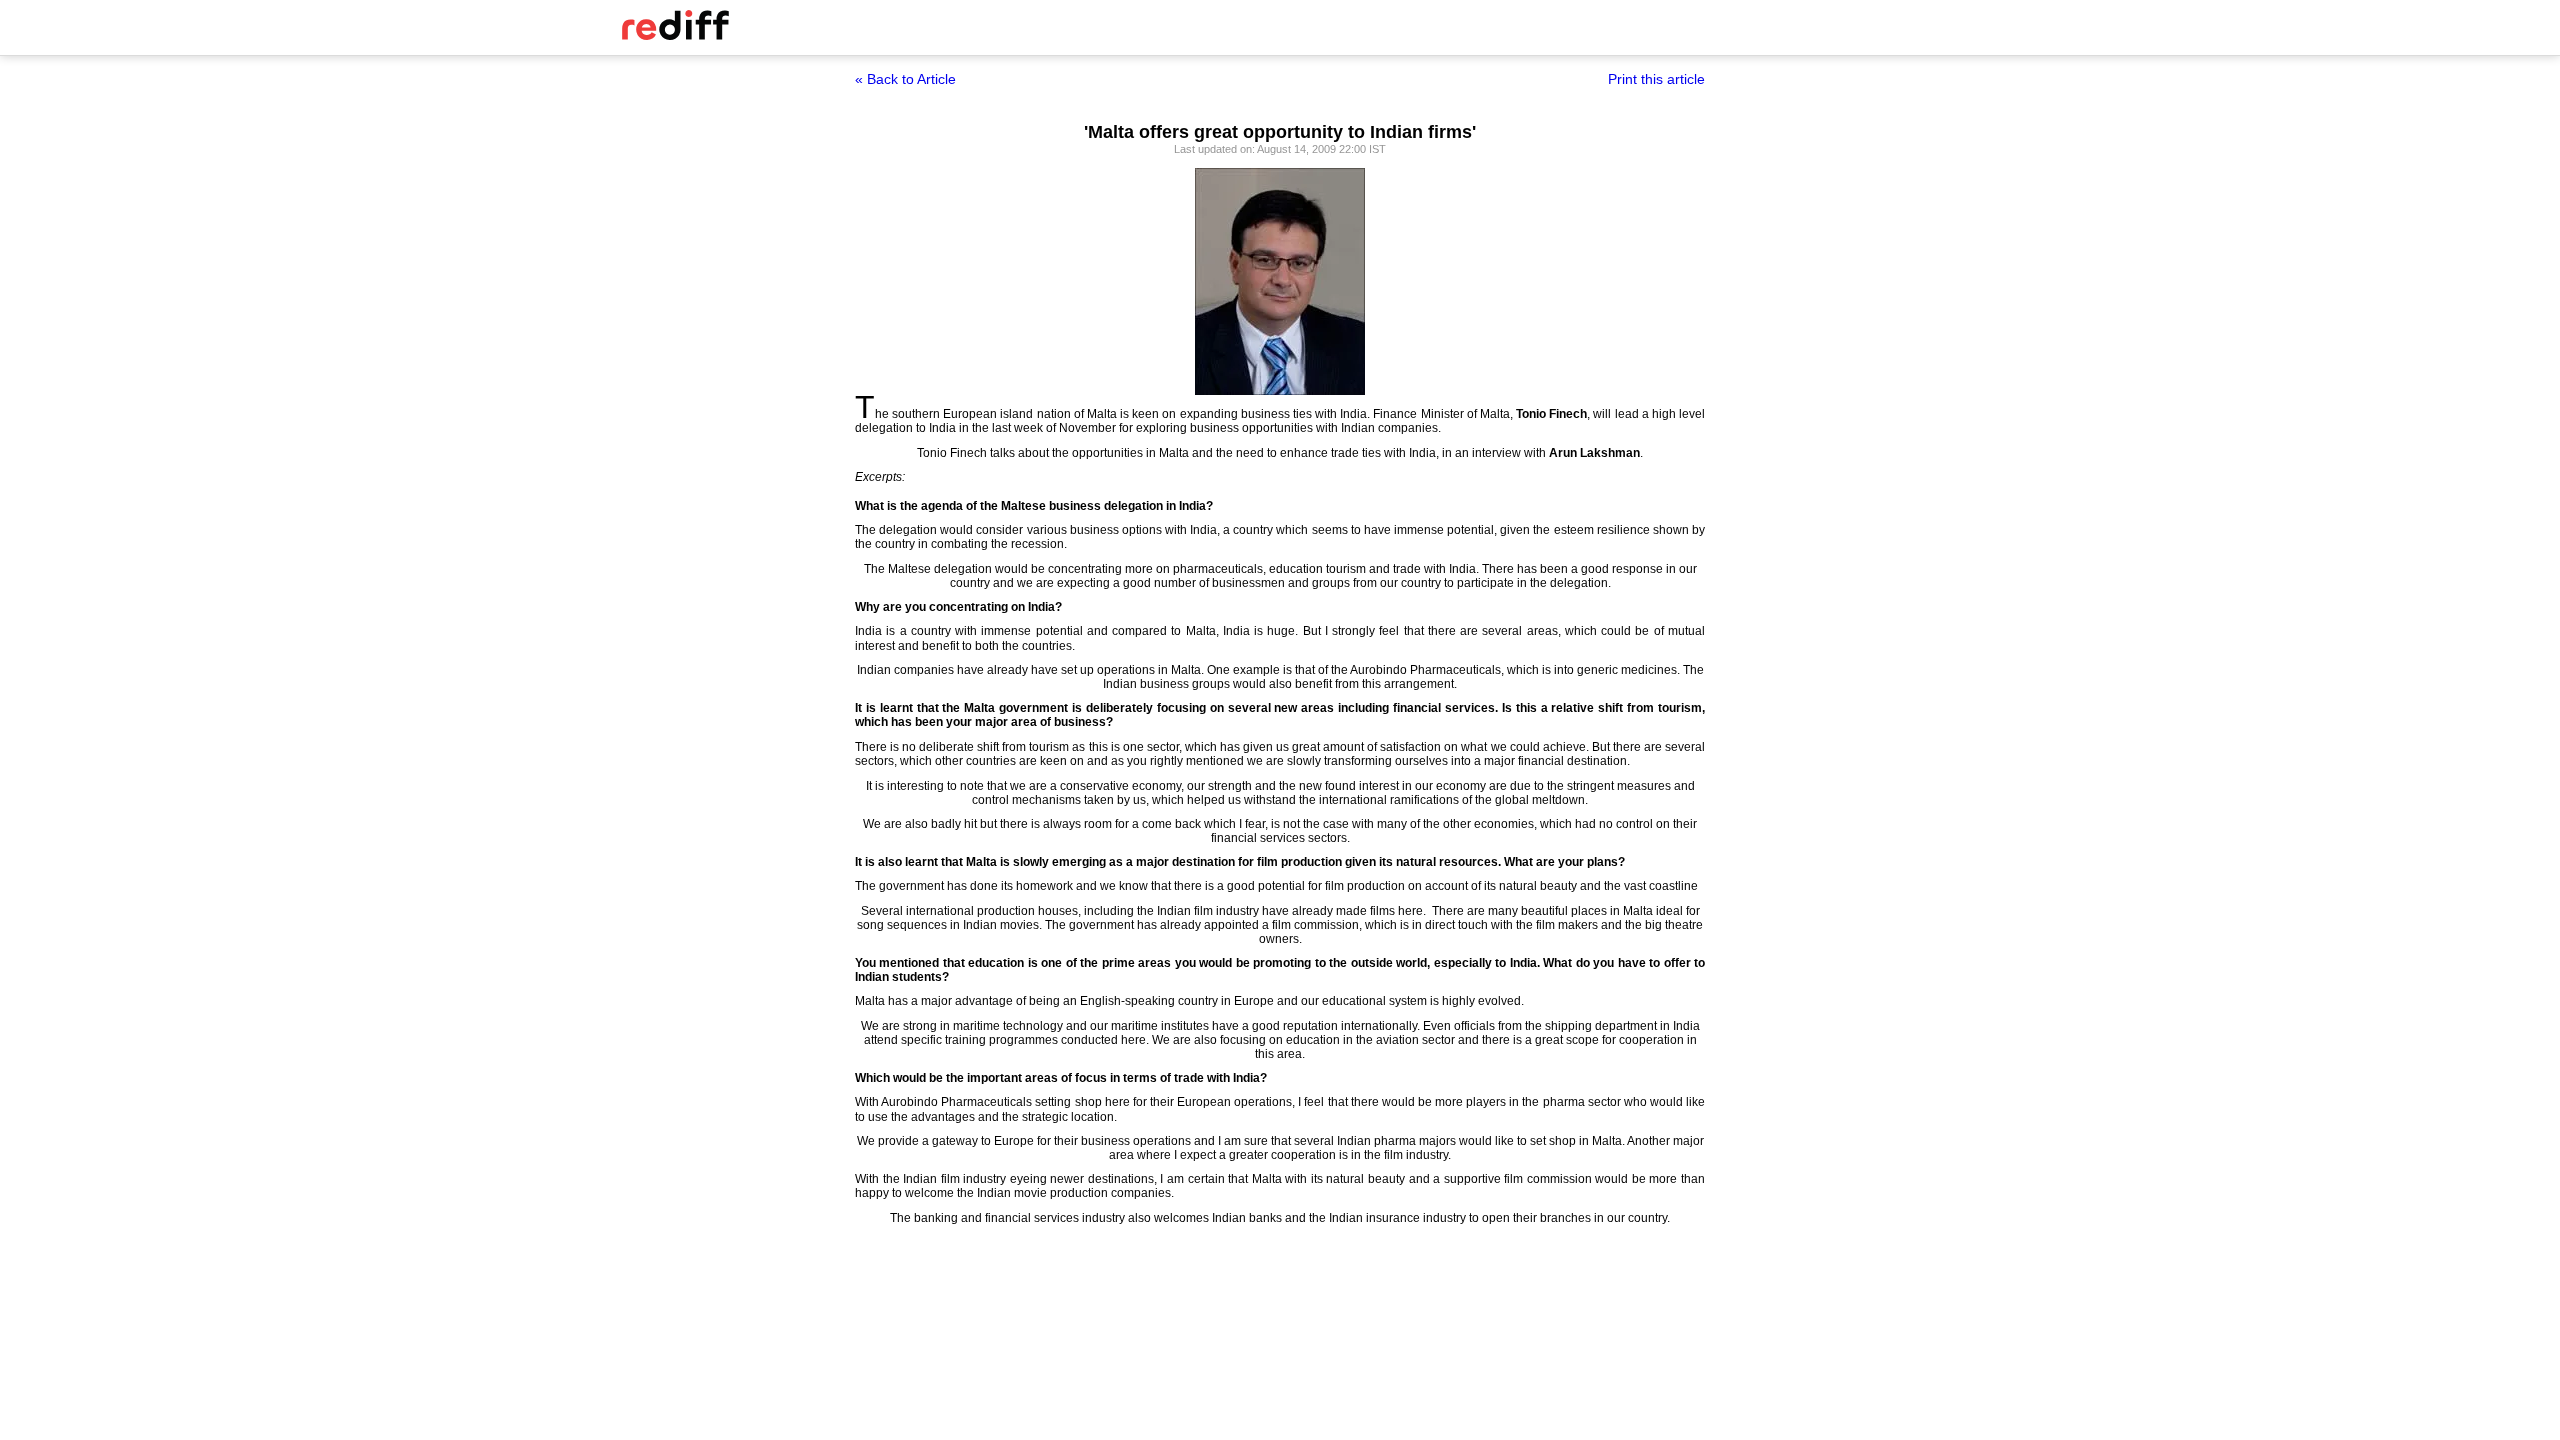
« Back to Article (905, 79)
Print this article (1656, 79)
